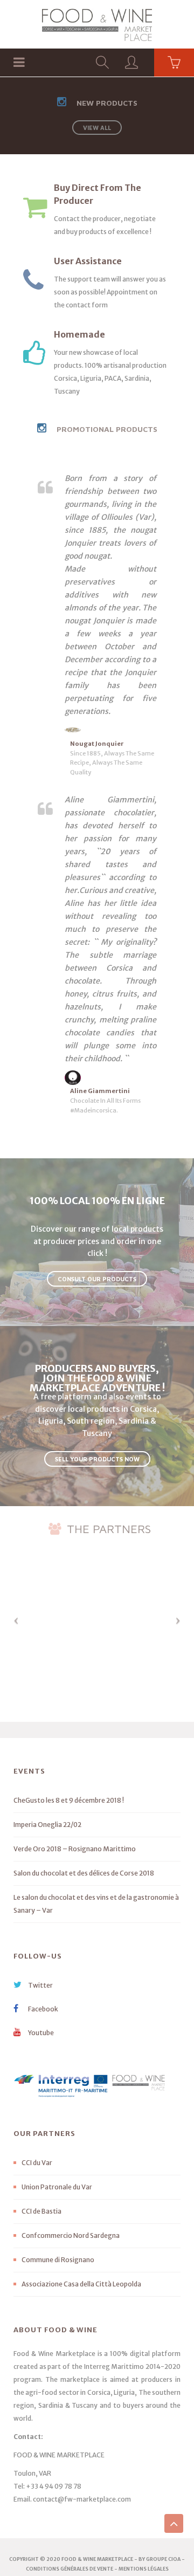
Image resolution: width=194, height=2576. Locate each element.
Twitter (40, 1985)
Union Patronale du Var (57, 2187)
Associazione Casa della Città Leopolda (81, 2284)
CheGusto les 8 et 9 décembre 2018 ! (69, 1800)
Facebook (43, 2009)
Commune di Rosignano (58, 2260)
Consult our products (97, 1279)
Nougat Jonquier (97, 744)
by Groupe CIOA (160, 2559)
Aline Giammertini (100, 1091)
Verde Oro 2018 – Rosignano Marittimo (75, 1849)
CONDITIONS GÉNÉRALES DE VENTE (70, 2569)
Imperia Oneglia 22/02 (47, 1825)
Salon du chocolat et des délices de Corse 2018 (84, 1873)
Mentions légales (144, 2569)
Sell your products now (97, 1459)
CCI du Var (37, 2163)
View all (97, 128)
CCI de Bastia (41, 2211)
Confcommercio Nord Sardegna (71, 2235)
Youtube (40, 2033)
